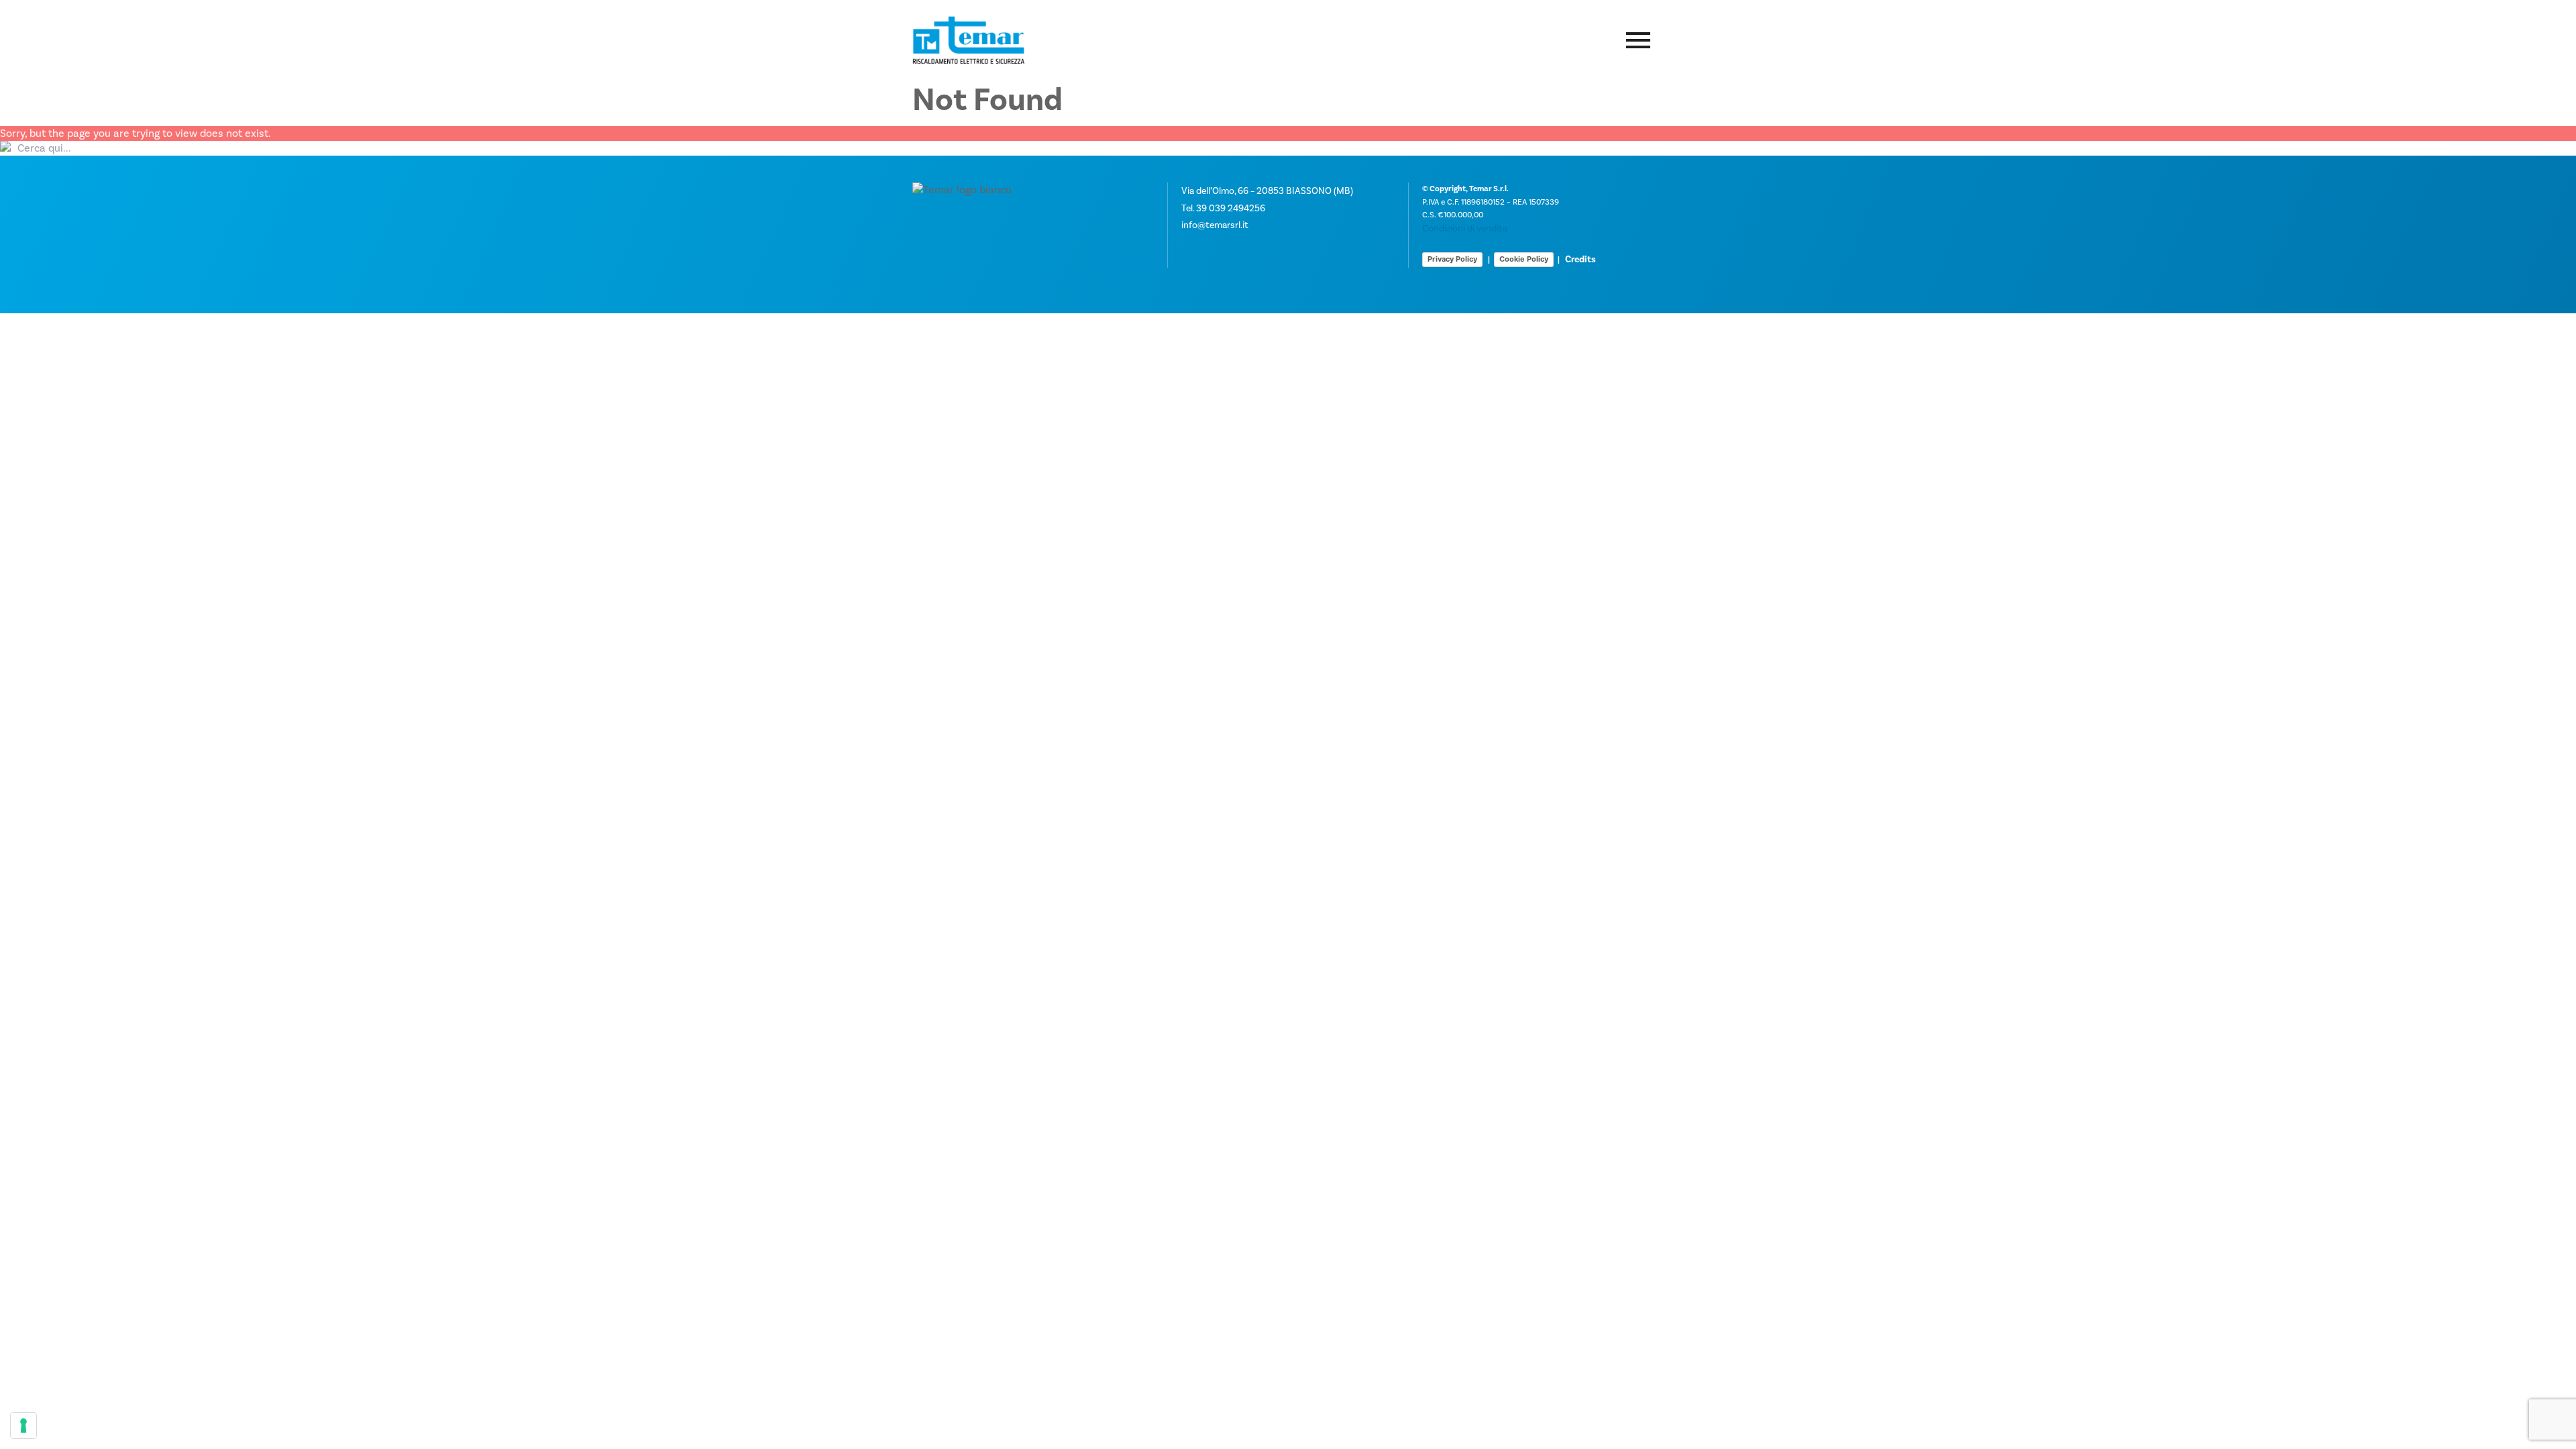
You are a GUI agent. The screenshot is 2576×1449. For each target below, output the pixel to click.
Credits (1580, 259)
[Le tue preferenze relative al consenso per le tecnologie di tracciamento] (23, 1426)
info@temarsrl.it (1215, 225)
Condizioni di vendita (1465, 228)
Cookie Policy (1524, 259)
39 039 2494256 (1231, 208)
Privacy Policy (1452, 259)
